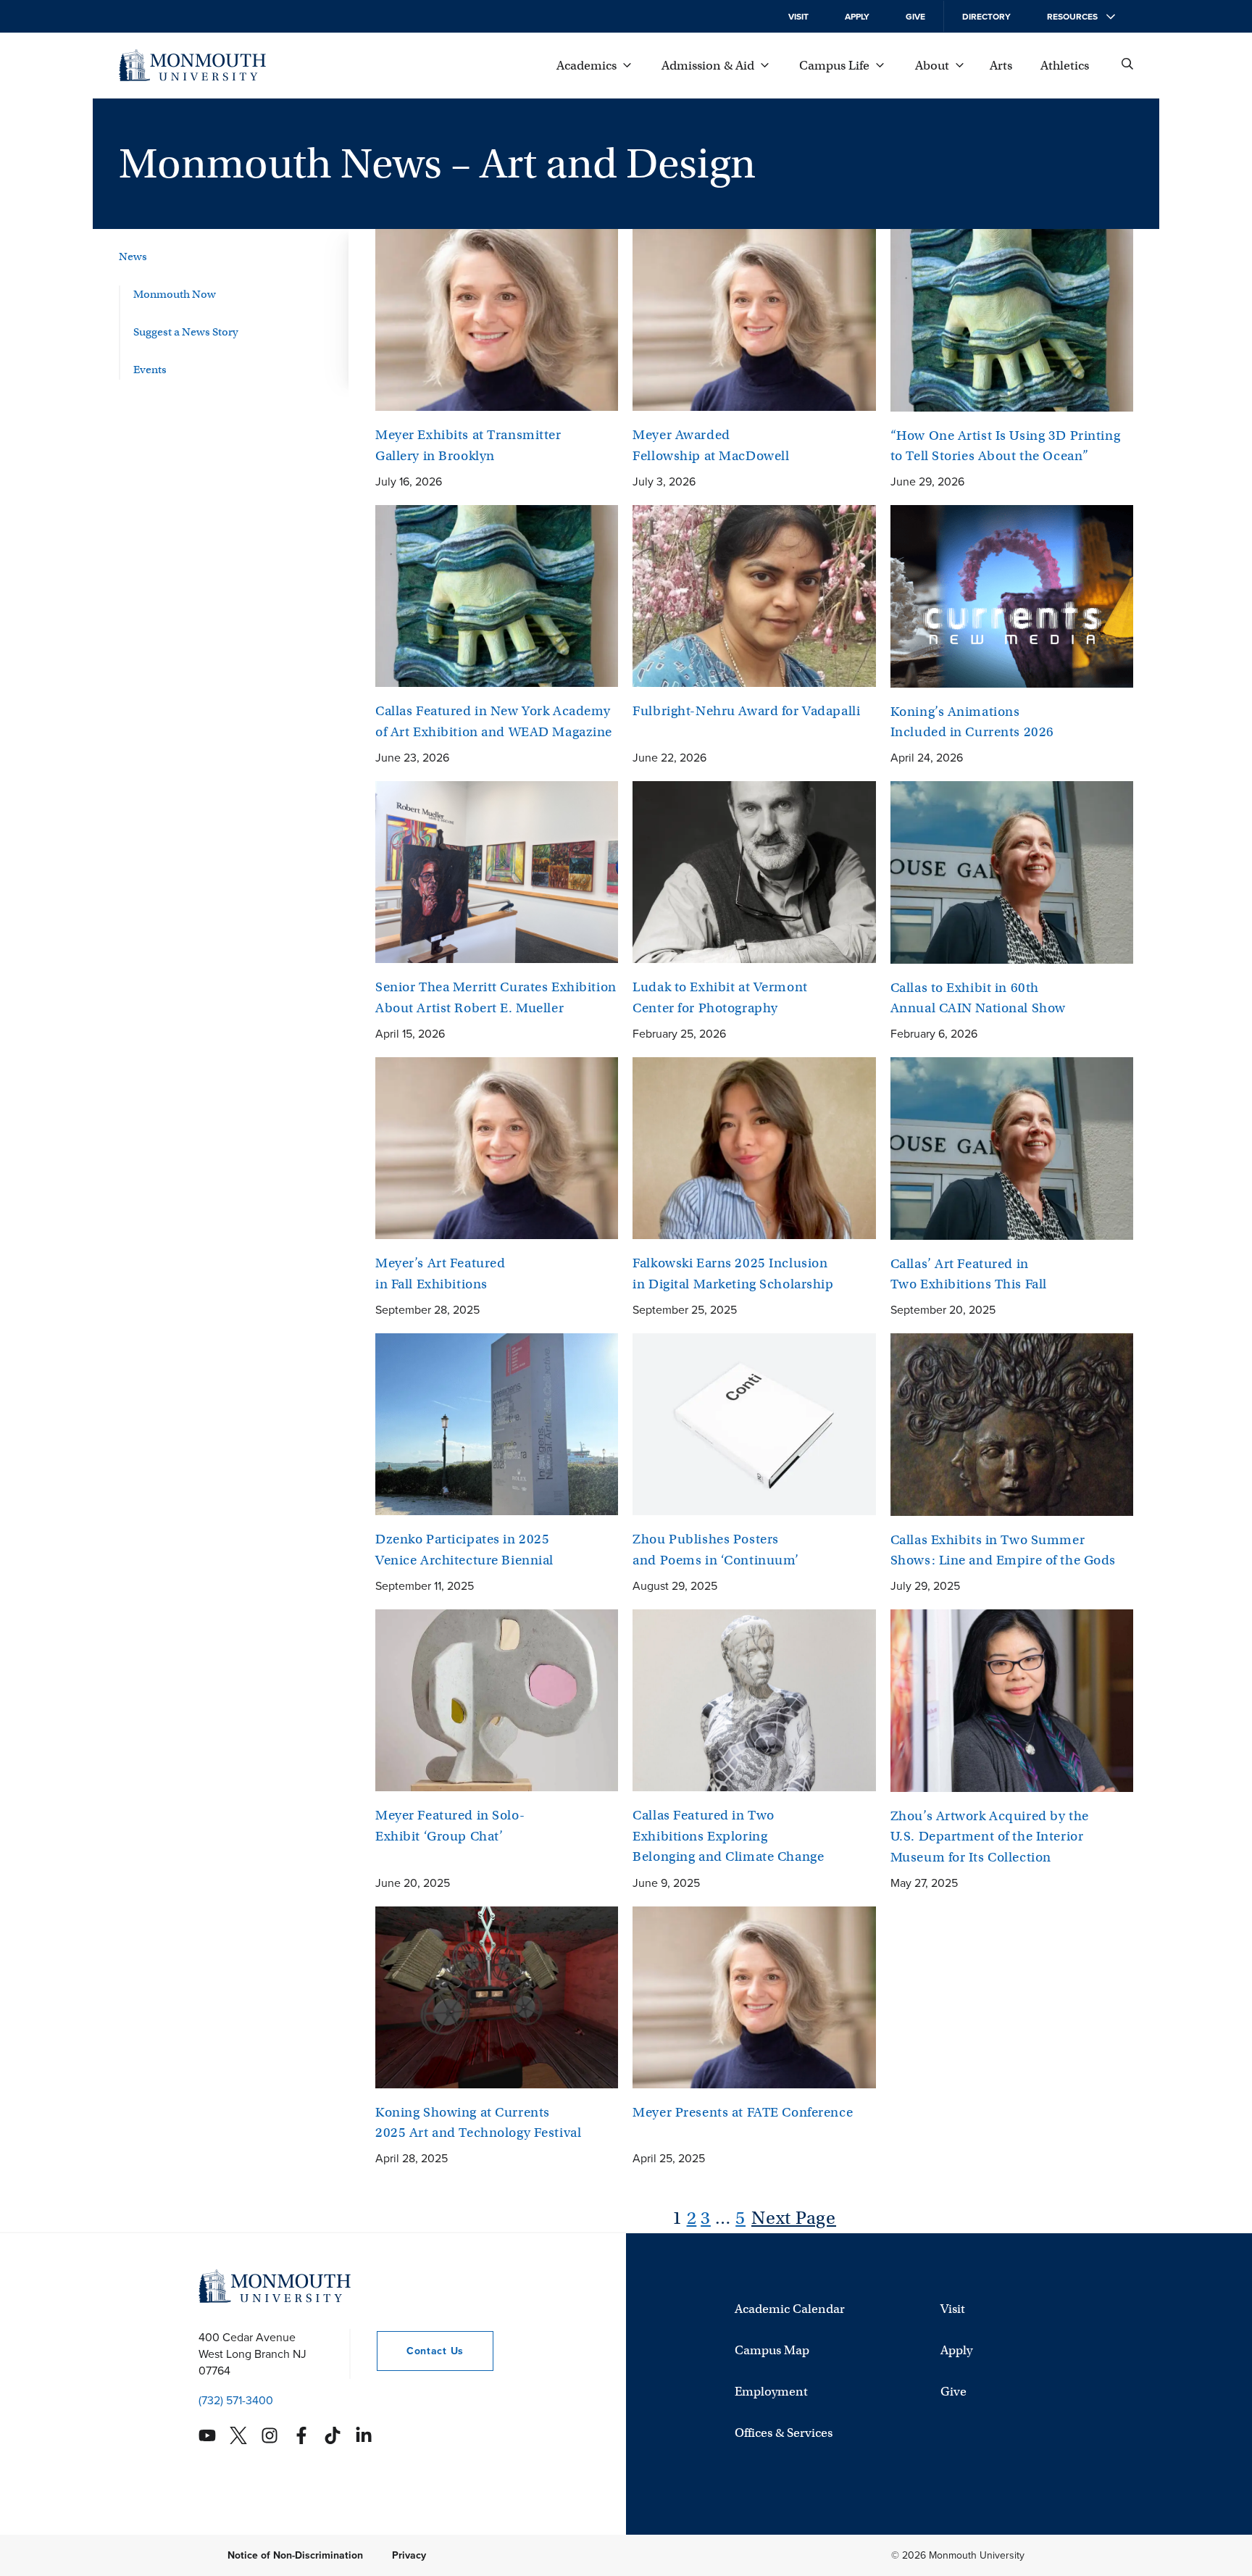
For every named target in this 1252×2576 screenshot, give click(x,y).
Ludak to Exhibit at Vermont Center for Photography (720, 997)
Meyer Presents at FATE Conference (743, 2112)
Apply (857, 17)
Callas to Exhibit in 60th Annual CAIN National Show (978, 998)
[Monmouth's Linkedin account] (364, 2435)
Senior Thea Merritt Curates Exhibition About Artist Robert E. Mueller (496, 997)
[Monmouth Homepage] (192, 65)
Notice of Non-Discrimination (295, 2555)
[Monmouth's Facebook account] (301, 2435)
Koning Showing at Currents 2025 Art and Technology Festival (478, 2123)
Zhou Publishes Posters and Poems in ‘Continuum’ (716, 1550)
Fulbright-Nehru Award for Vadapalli (746, 711)
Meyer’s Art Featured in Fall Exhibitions (440, 1274)
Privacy (409, 2555)
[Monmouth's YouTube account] (207, 2435)
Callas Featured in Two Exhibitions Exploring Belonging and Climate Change (728, 1836)
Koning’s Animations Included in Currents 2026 (972, 722)
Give (915, 17)
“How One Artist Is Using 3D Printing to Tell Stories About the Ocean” (1006, 446)
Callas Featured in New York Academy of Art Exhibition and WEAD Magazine (494, 721)
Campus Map (772, 2350)
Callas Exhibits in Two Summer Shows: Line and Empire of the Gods (1003, 1550)
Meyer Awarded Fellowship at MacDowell (711, 445)
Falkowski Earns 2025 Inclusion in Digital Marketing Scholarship (733, 1274)
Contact (420, 2351)
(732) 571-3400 (236, 2400)
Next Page (794, 2218)
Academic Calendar (790, 2309)
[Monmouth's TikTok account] (333, 2435)
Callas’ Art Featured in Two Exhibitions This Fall (969, 1274)
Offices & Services (784, 2433)
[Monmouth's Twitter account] (238, 2435)
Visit (798, 17)
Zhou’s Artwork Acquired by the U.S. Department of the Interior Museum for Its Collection (990, 1837)
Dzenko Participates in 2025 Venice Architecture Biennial (464, 1550)
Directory (986, 17)
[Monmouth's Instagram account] (270, 2435)
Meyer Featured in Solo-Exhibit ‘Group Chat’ (450, 1826)
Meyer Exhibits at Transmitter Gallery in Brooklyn (468, 445)
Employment (771, 2392)
